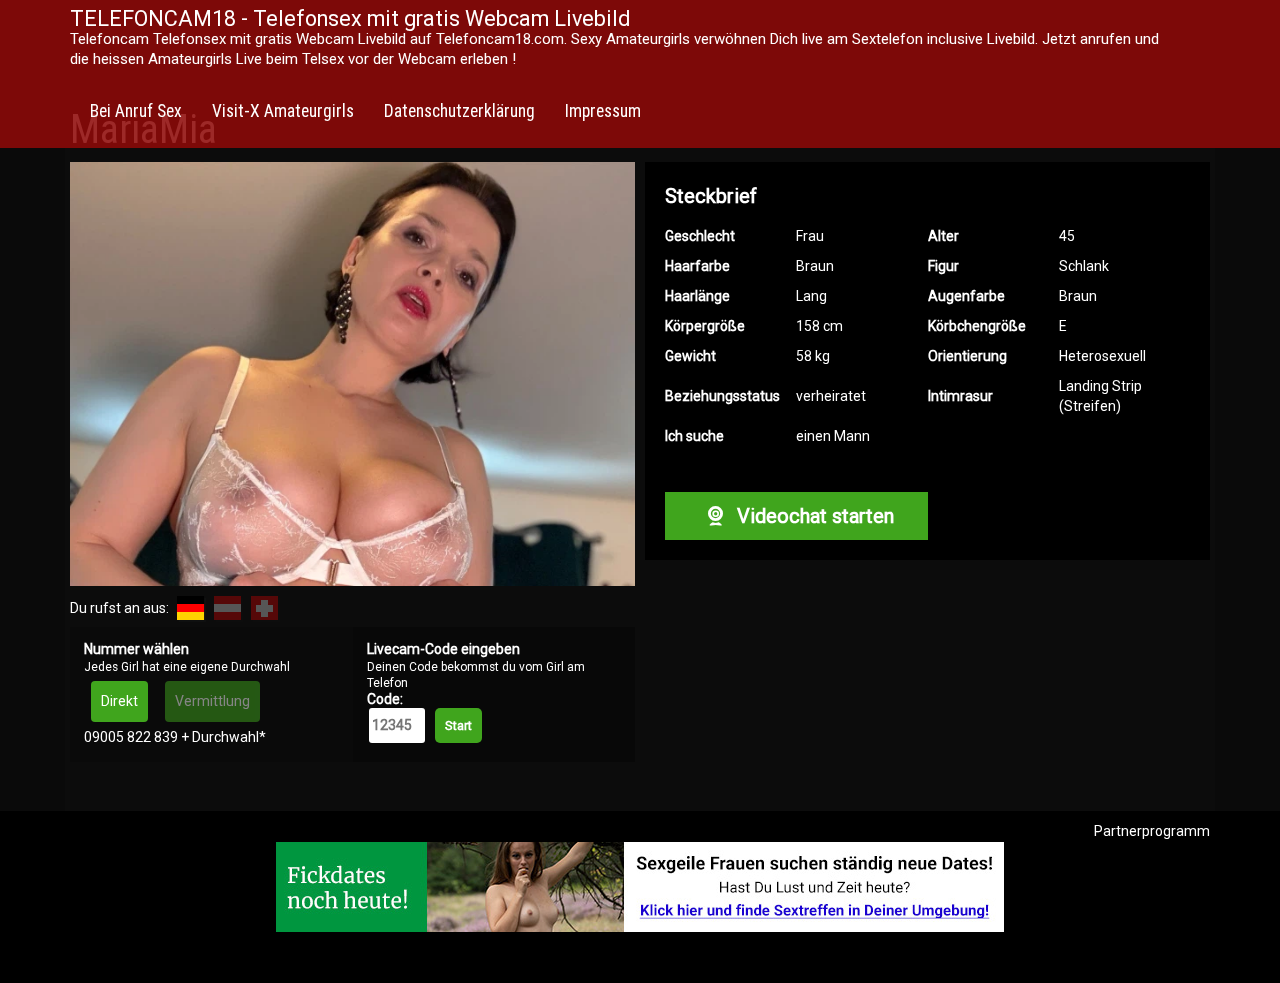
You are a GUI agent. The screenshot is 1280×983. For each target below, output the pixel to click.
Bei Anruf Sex (136, 111)
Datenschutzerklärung (459, 111)
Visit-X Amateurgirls (283, 111)
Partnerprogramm (1152, 831)
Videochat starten (813, 516)
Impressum (603, 111)
